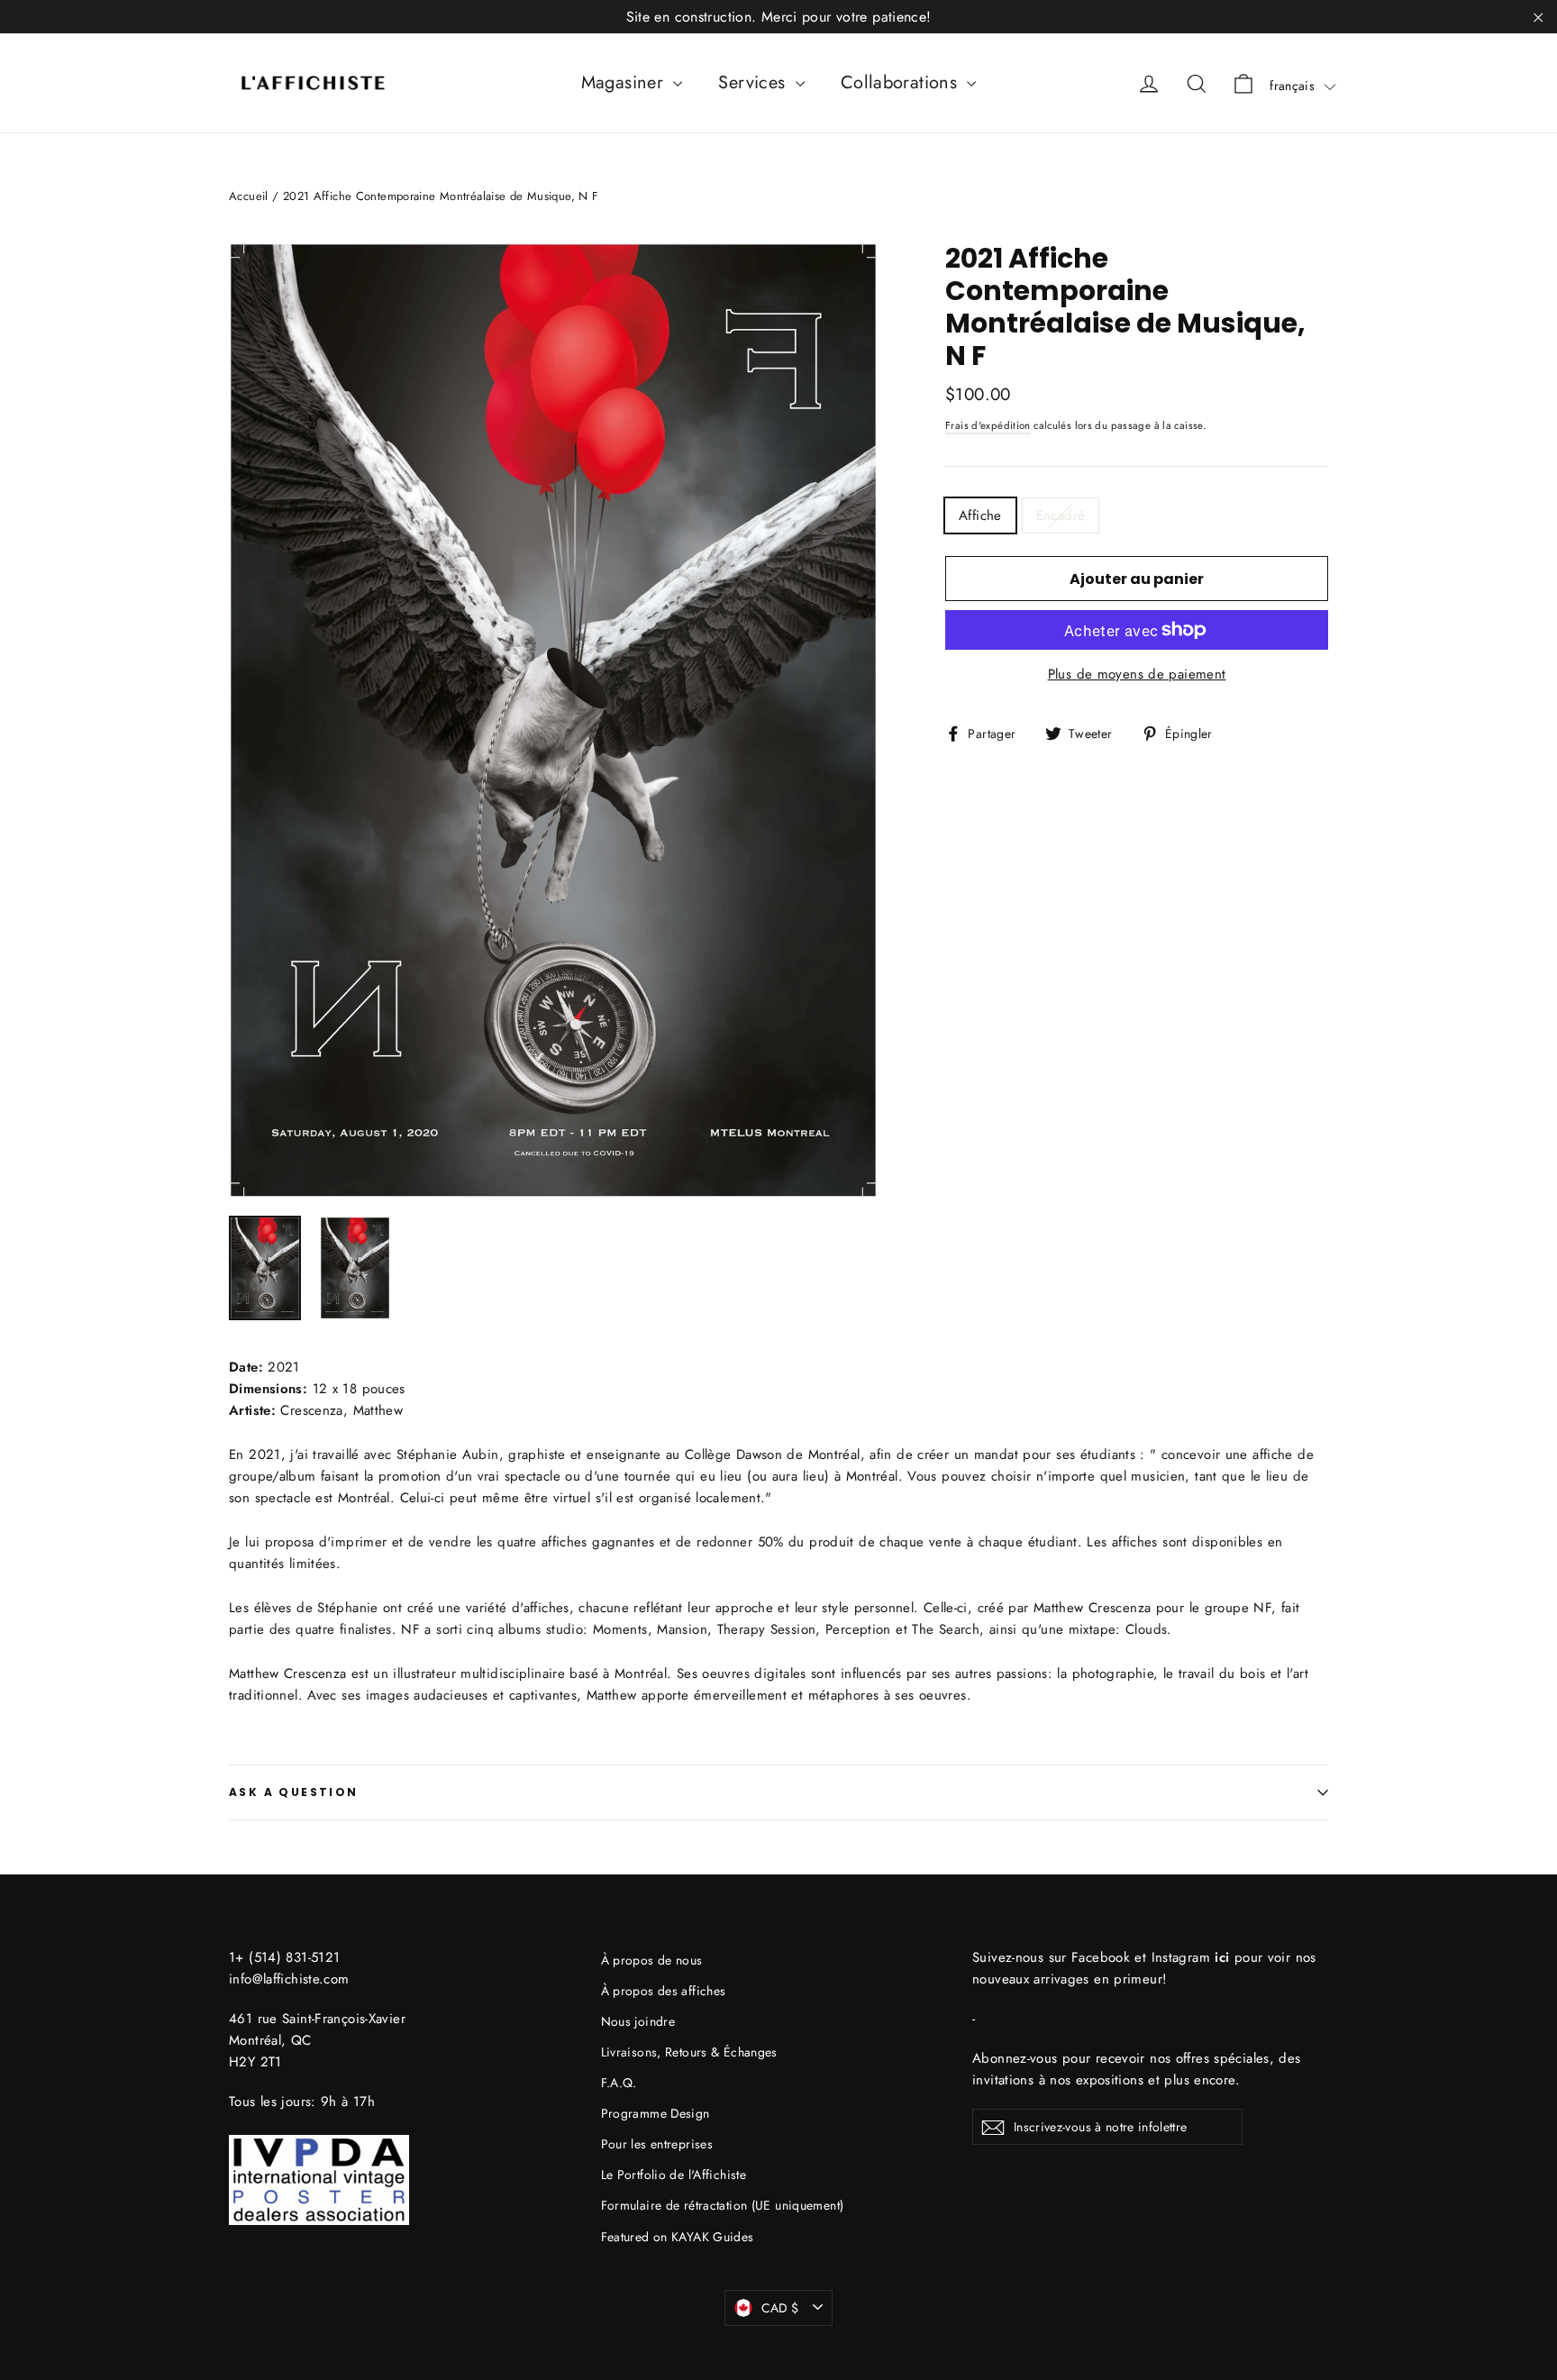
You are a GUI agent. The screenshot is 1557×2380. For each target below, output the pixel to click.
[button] (1303, 86)
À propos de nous (652, 1960)
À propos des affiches (664, 1991)
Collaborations (902, 82)
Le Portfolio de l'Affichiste (674, 2175)
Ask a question (294, 1792)
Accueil (249, 196)
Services (754, 82)
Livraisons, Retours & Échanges (689, 2052)
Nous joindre (638, 2021)
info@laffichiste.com (289, 1979)
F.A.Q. (619, 2083)
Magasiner (625, 82)
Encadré (1061, 515)
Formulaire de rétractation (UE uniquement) (723, 2205)
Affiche (980, 515)
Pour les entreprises (657, 2144)
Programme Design (656, 2113)
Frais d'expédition (988, 425)
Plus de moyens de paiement (1137, 674)
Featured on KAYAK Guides (678, 2237)
